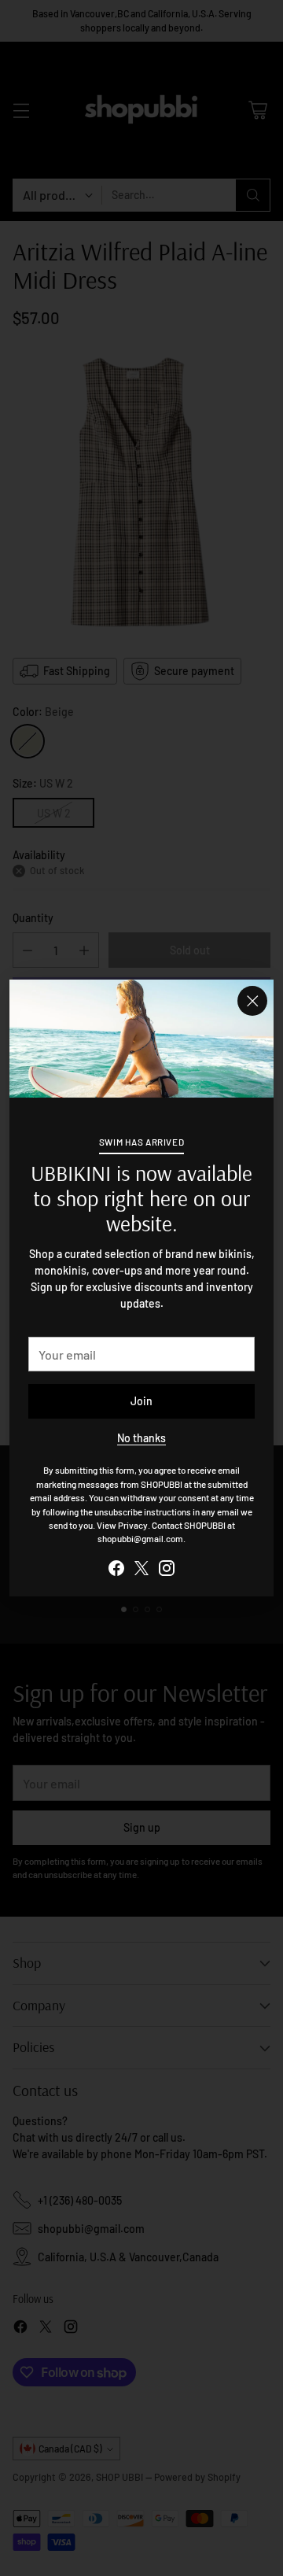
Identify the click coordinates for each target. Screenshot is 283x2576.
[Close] (252, 1001)
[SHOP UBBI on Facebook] (116, 1570)
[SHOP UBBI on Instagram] (167, 1570)
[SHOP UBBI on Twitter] (141, 1570)
